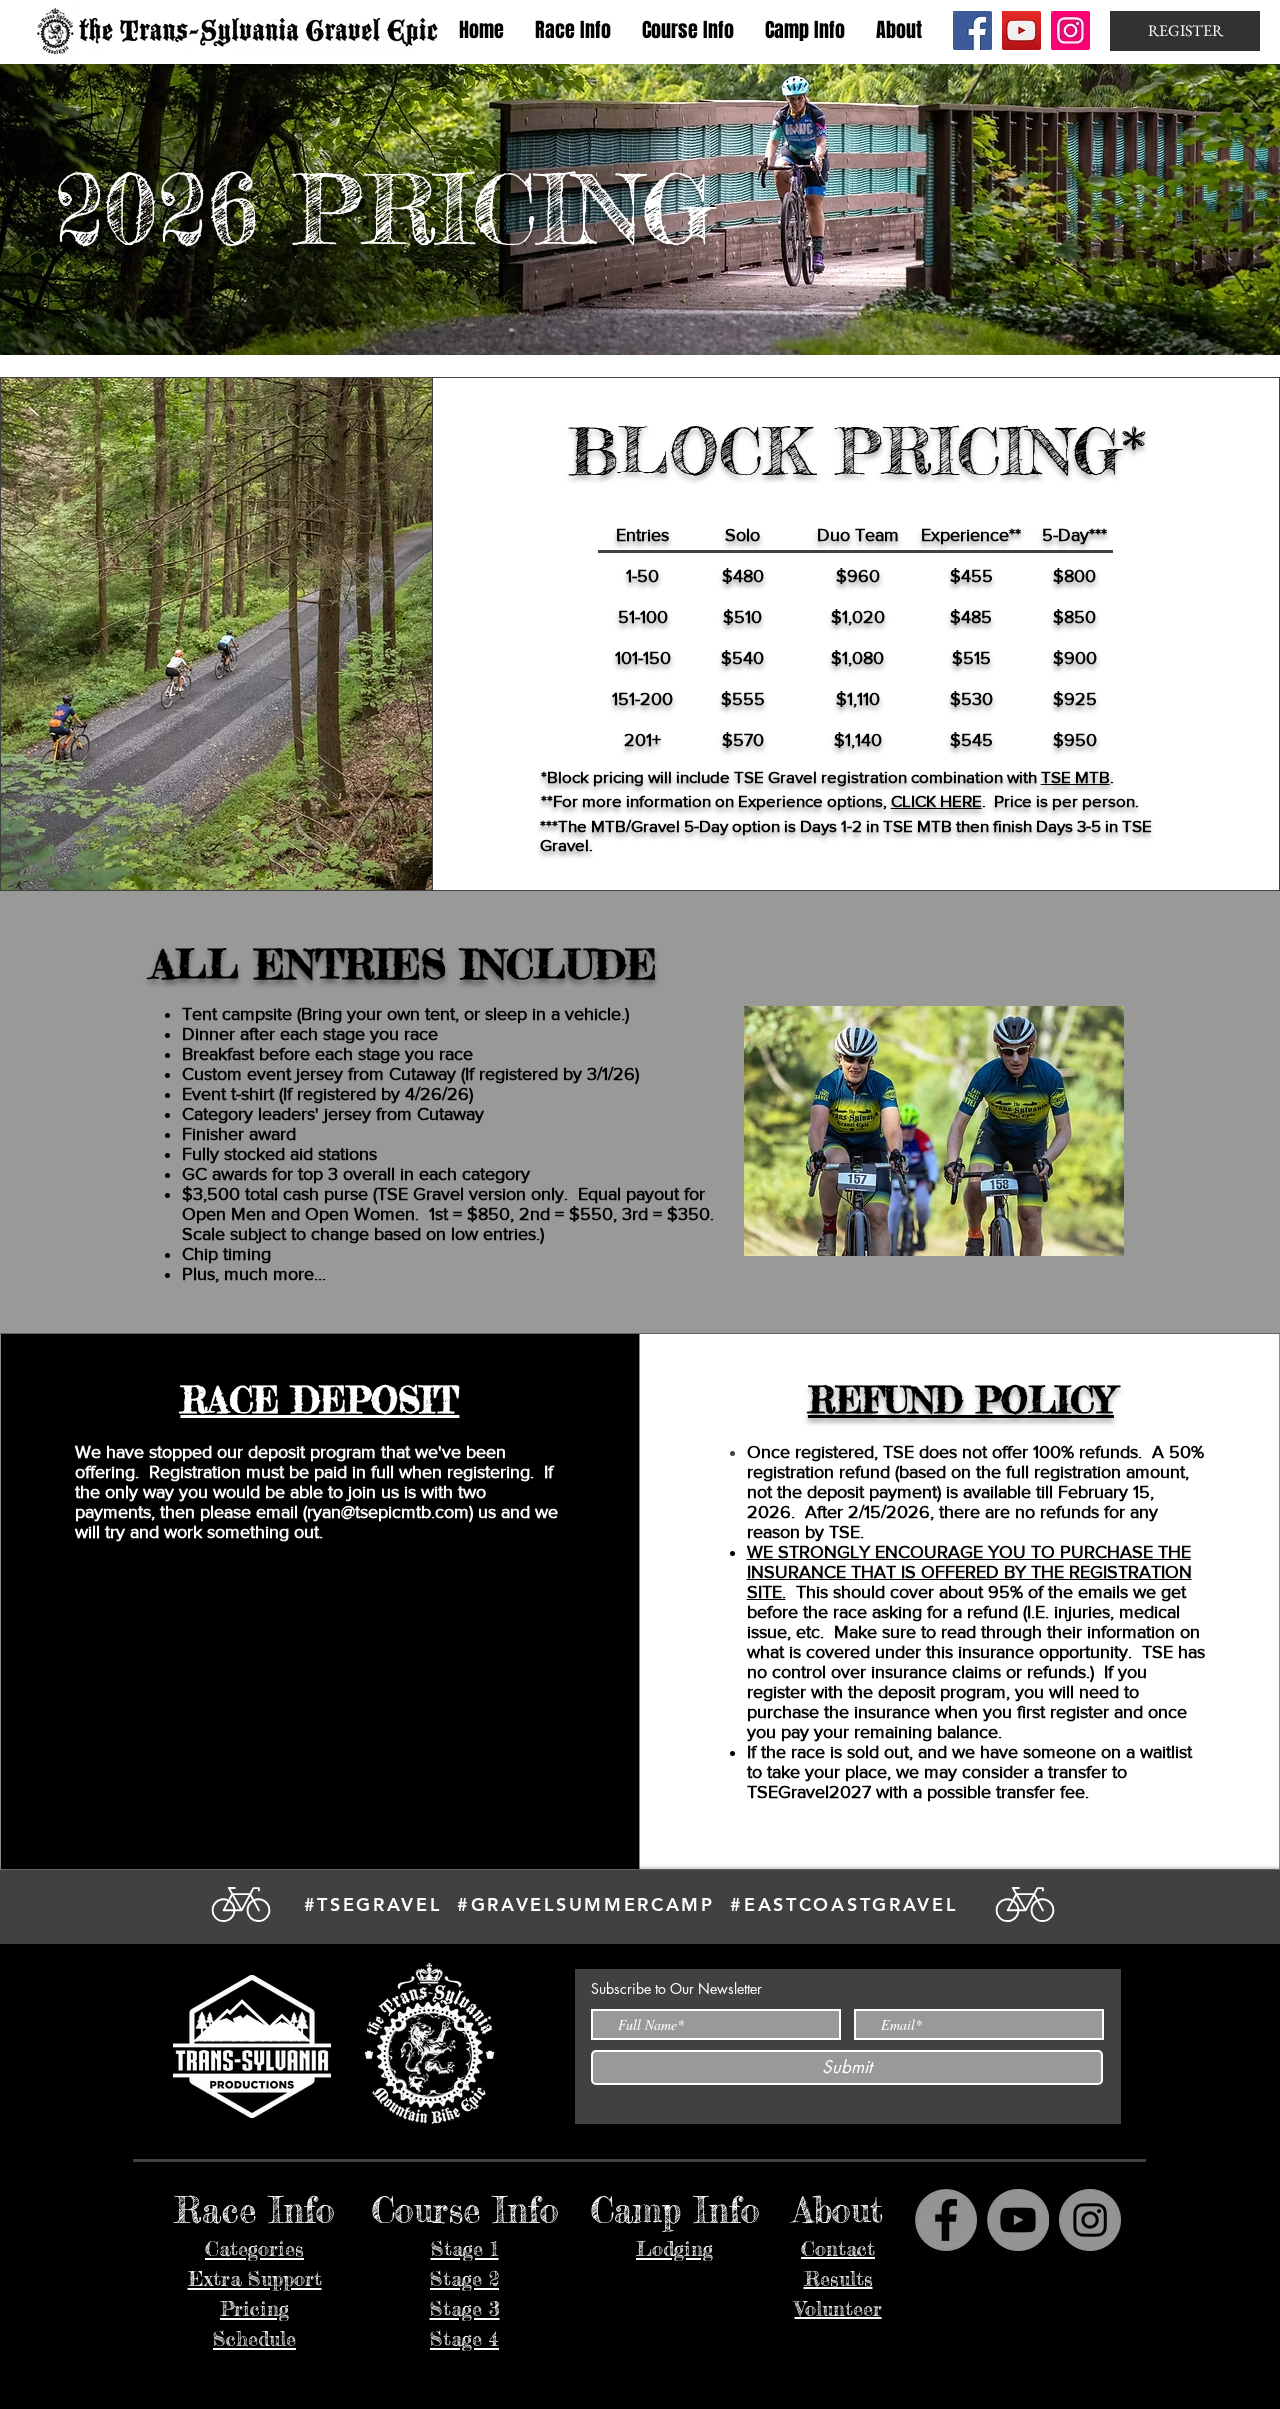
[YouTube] (1021, 30)
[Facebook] (972, 30)
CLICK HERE (936, 800)
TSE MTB (1075, 776)
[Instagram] (1070, 30)
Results (838, 2278)
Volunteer (838, 2308)
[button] (572, 30)
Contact (838, 2248)
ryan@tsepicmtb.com (388, 1512)
